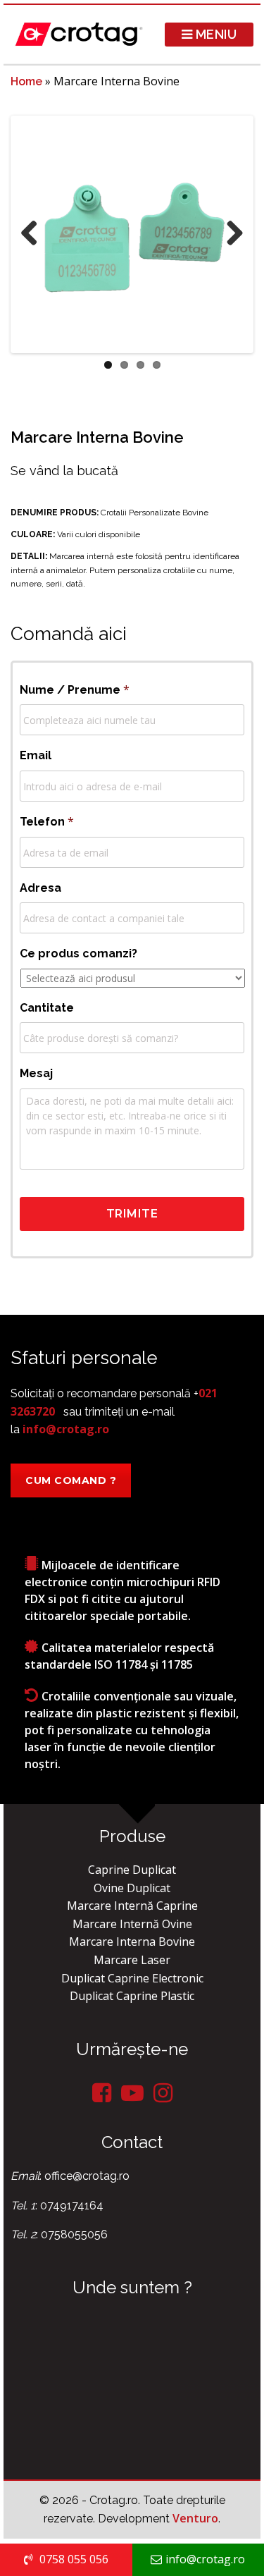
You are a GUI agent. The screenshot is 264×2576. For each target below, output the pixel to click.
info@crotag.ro (66, 1429)
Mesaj (36, 1073)
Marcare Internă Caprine (132, 1906)
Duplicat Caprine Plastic (132, 1996)
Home (26, 81)
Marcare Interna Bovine (132, 1942)
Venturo (195, 2518)
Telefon (47, 821)
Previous (34, 234)
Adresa (40, 888)
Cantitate (47, 1008)
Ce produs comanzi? (78, 953)
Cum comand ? (71, 1480)
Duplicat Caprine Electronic (132, 1978)
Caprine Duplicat (132, 1870)
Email (36, 755)
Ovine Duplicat (132, 1888)
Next (230, 234)
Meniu (214, 34)
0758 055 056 (73, 2559)
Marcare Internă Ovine (132, 1924)
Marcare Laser (132, 1960)
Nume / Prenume (75, 689)
